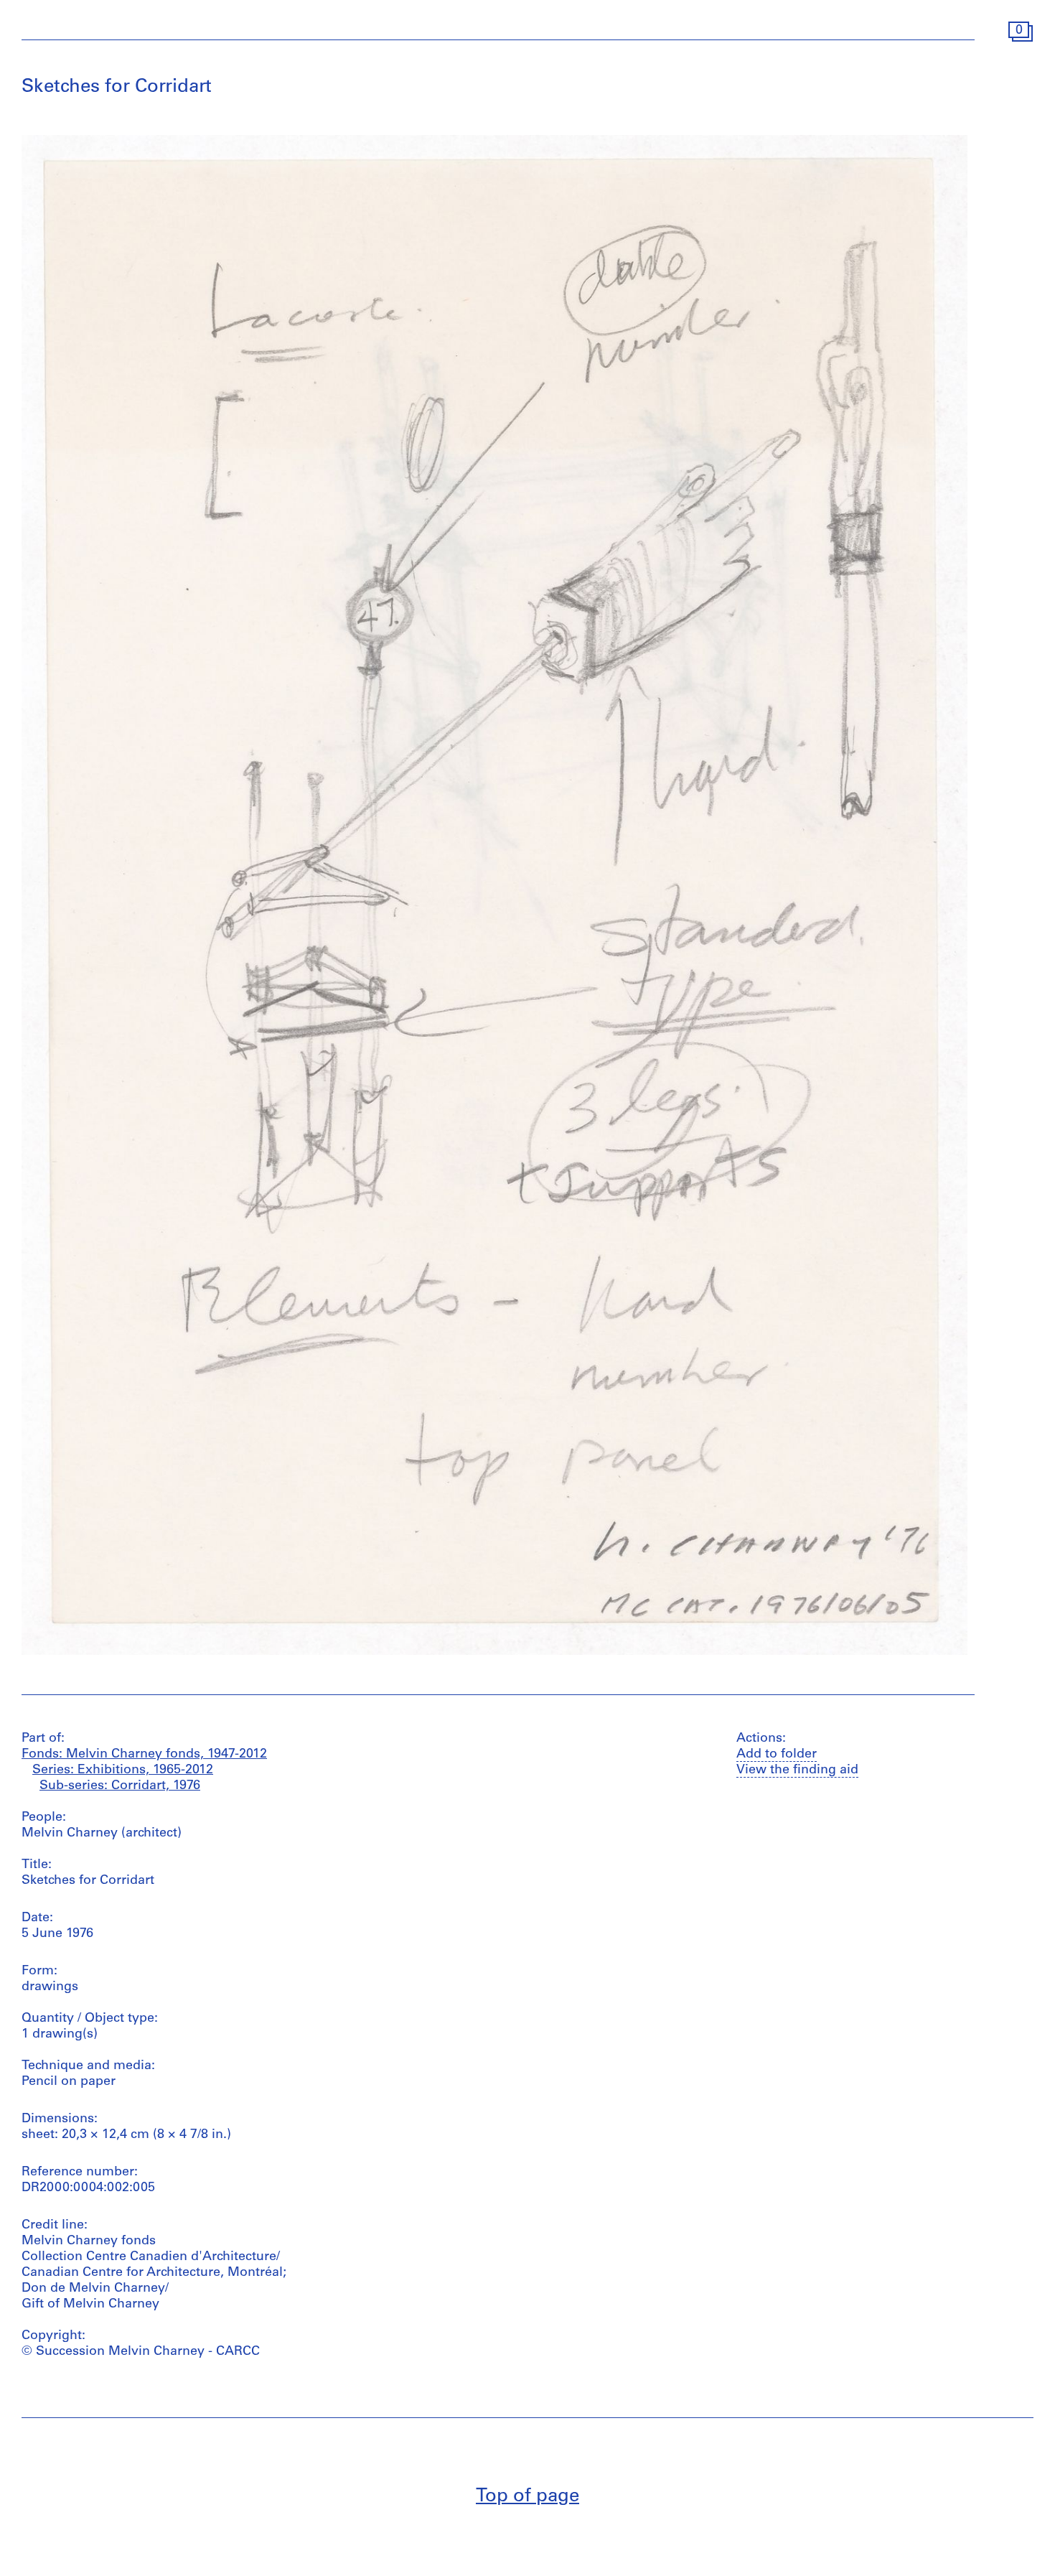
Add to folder (777, 1755)
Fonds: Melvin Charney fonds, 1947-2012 (144, 1755)
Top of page (527, 2497)
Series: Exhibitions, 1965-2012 (123, 1770)
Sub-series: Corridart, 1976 (120, 1786)
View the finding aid (797, 1770)
